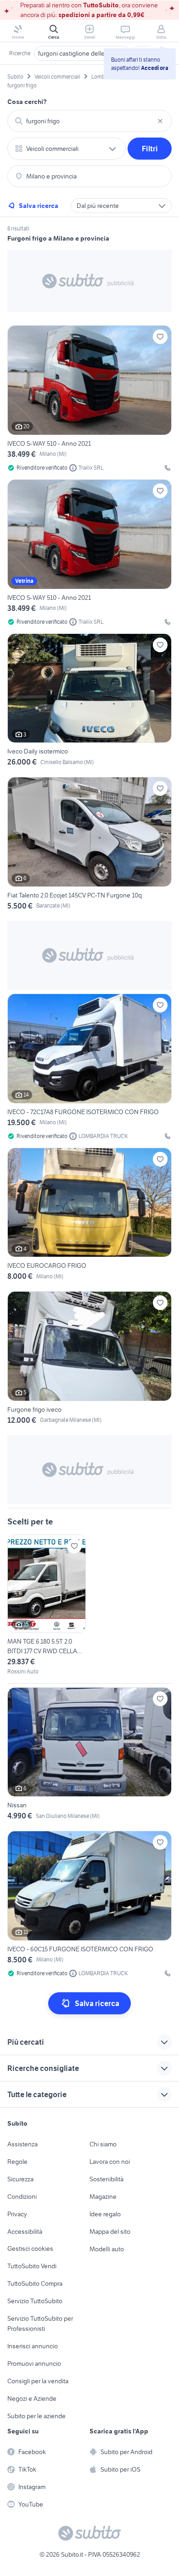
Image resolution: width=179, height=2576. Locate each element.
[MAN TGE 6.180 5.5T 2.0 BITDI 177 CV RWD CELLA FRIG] (47, 1605)
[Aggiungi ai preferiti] (160, 337)
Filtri (150, 149)
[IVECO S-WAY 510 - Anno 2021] (89, 399)
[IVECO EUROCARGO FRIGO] (89, 1216)
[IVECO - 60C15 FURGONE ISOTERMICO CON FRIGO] (89, 1904)
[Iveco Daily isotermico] (89, 702)
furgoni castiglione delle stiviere (82, 53)
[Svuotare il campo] (160, 121)
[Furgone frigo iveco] (89, 1360)
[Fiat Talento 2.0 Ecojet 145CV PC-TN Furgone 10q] (89, 845)
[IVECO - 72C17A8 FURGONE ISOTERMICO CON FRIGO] (89, 1067)
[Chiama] (168, 468)
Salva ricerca (39, 206)
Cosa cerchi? (27, 102)
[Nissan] (89, 1756)
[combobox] (89, 121)
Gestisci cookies (30, 2248)
